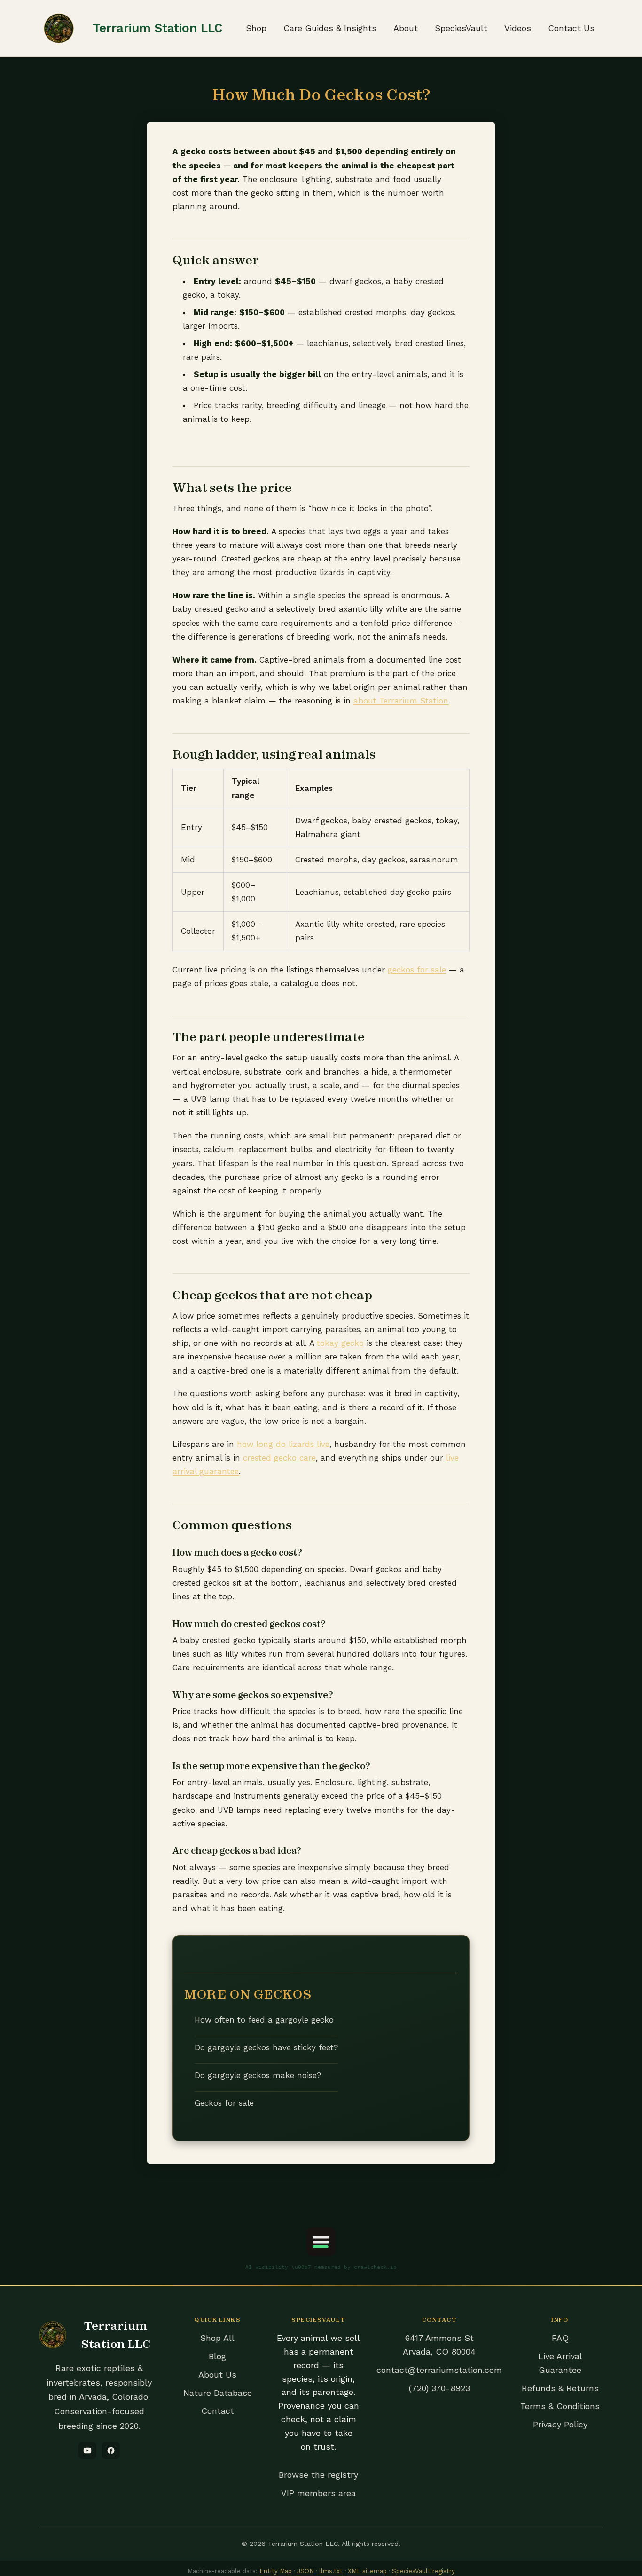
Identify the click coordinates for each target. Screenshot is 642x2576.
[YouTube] (87, 2450)
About (406, 28)
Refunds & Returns (560, 2388)
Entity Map (276, 2571)
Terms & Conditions (560, 2406)
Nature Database (218, 2393)
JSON (305, 2571)
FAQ (560, 2338)
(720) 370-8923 (439, 2388)
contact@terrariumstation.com (439, 2370)
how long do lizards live (283, 1444)
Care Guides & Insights (330, 28)
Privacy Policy (560, 2424)
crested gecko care (279, 1458)
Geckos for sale (224, 2103)
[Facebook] (111, 2450)
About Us (217, 2375)
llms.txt (331, 2571)
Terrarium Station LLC (157, 28)
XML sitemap (367, 2571)
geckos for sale (417, 970)
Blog (217, 2356)
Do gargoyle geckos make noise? (258, 2075)
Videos (518, 28)
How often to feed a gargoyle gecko (264, 2020)
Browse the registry (318, 2475)
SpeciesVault (461, 28)
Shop (256, 28)
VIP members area (318, 2493)
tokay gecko (340, 1343)
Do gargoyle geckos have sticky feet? (266, 2047)
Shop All (217, 2338)
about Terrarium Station (401, 701)
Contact (218, 2411)
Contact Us (571, 28)
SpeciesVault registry (423, 2571)
